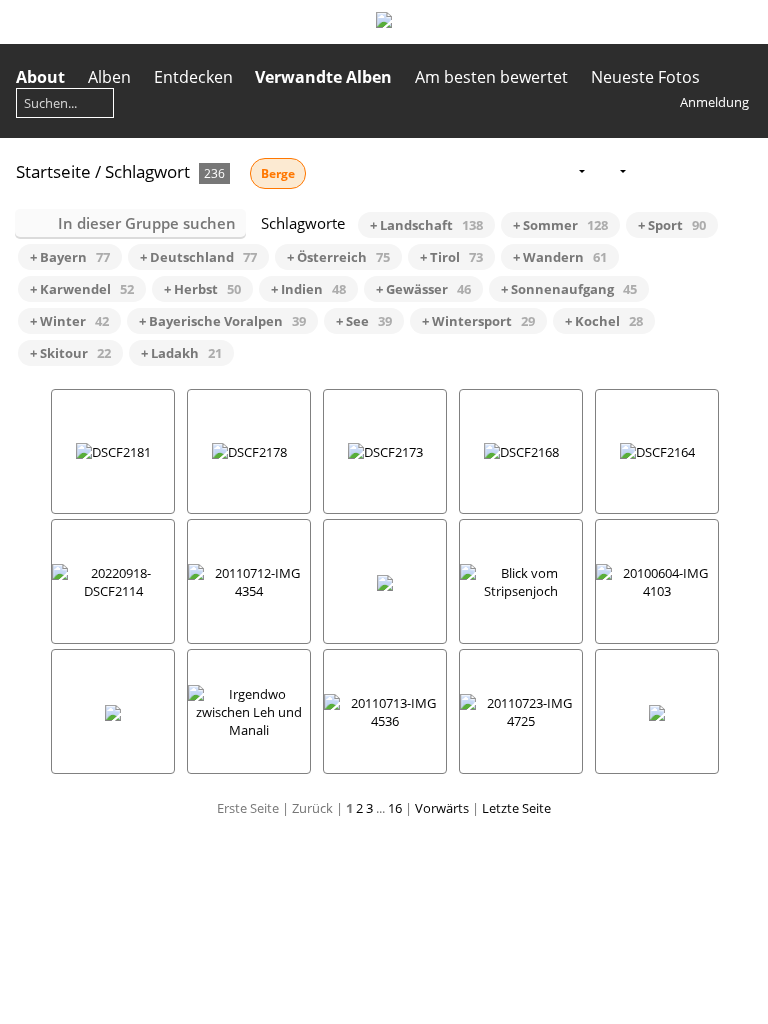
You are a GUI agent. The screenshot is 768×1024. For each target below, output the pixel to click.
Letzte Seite (516, 808)
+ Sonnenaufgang (569, 289)
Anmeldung (714, 102)
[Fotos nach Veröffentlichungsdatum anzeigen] (677, 170)
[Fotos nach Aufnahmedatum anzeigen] (709, 170)
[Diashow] (646, 170)
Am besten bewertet (491, 77)
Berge (278, 173)
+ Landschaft (426, 225)
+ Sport (672, 225)
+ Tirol (451, 257)
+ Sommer (560, 225)
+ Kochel (604, 321)
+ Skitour (70, 353)
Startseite (53, 171)
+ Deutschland (198, 257)
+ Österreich (338, 257)
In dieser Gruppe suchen (147, 223)
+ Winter (69, 321)
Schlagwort (147, 171)
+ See (364, 321)
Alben (109, 77)
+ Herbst (202, 289)
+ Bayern (70, 257)
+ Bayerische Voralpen (222, 321)
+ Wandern (560, 257)
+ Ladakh (181, 353)
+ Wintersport (478, 321)
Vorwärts (442, 808)
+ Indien (308, 289)
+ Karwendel (82, 289)
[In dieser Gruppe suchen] (530, 170)
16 (395, 808)
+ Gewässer (423, 289)
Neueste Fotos (645, 77)
